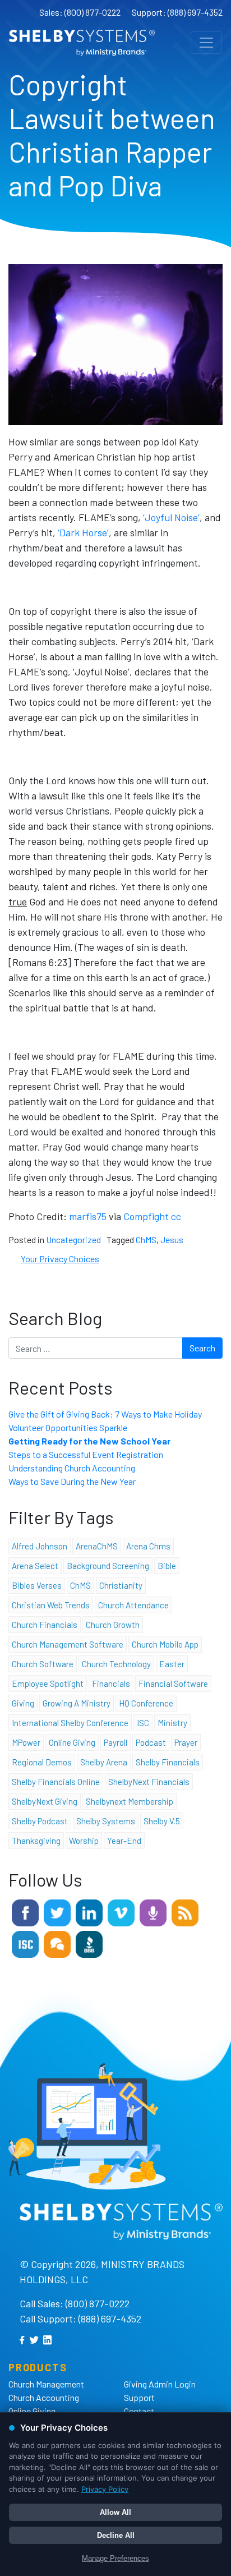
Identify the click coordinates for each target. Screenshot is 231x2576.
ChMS (146, 1239)
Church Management (46, 2384)
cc (176, 1216)
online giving (72, 1742)
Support (139, 2397)
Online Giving (32, 2411)
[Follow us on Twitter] (57, 1912)
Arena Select (35, 1566)
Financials (111, 1683)
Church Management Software (68, 1644)
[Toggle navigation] (206, 43)
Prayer (186, 1742)
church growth (113, 1625)
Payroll (115, 1742)
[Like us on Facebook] (25, 1912)
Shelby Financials (168, 1762)
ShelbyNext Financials (149, 1782)
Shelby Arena (104, 1762)
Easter (172, 1664)
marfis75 (88, 1216)
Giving (23, 1703)
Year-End (124, 1841)
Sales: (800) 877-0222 (80, 12)
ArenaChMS (97, 1546)
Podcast (151, 1742)
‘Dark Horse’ (83, 532)
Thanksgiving (36, 1841)
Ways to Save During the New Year (72, 1481)
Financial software (173, 1683)
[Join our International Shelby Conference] (25, 1943)
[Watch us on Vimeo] (121, 1912)
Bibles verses (37, 1585)
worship (84, 1841)
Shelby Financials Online (56, 1782)
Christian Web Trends (51, 1605)
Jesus (172, 1239)
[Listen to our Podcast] (153, 1912)
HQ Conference (146, 1703)
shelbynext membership (130, 1801)
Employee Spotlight (48, 1683)
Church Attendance (133, 1605)
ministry (172, 1723)
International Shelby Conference (70, 1723)
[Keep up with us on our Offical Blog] (185, 1912)
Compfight (146, 1216)
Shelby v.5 (162, 1821)
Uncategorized (73, 1239)
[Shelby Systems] (82, 43)
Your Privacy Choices (60, 1259)
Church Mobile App (165, 1644)
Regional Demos (42, 1762)
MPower (26, 1742)
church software (43, 1664)
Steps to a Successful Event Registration (86, 1454)
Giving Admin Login (160, 2384)
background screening (108, 1566)
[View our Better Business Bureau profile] (89, 1943)
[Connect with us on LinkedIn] (89, 1912)
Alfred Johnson (40, 1546)
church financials (45, 1625)
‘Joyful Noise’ (171, 517)
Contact (139, 2411)
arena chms (148, 1546)
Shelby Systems (106, 1821)
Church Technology (116, 1664)
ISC (143, 1723)
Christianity (121, 1585)
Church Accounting (44, 2397)
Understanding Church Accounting (72, 1468)
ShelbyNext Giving (45, 1801)
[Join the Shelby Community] (57, 1943)
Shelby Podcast (40, 1821)
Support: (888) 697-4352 (177, 12)
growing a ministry (77, 1703)
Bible (167, 1566)
